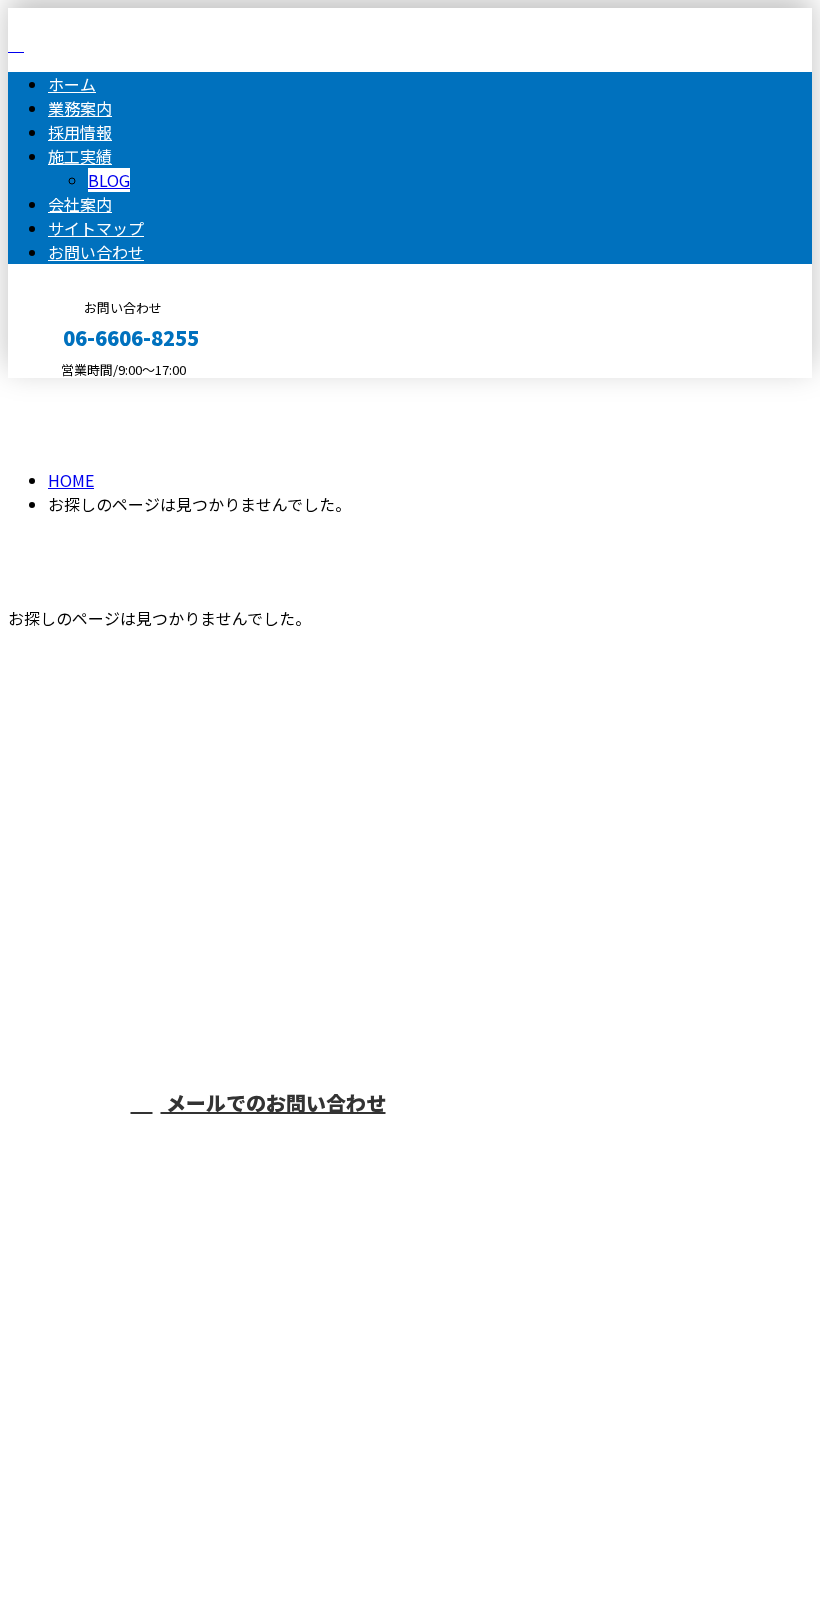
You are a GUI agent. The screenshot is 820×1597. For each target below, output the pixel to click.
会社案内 (80, 204)
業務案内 (80, 108)
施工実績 (80, 156)
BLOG (109, 180)
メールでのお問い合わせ (273, 1102)
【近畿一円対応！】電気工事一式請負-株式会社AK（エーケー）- (269, 1256)
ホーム (72, 84)
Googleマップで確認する (105, 1362)
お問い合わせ (96, 252)
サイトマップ (96, 228)
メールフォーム (78, 390)
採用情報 (80, 132)
